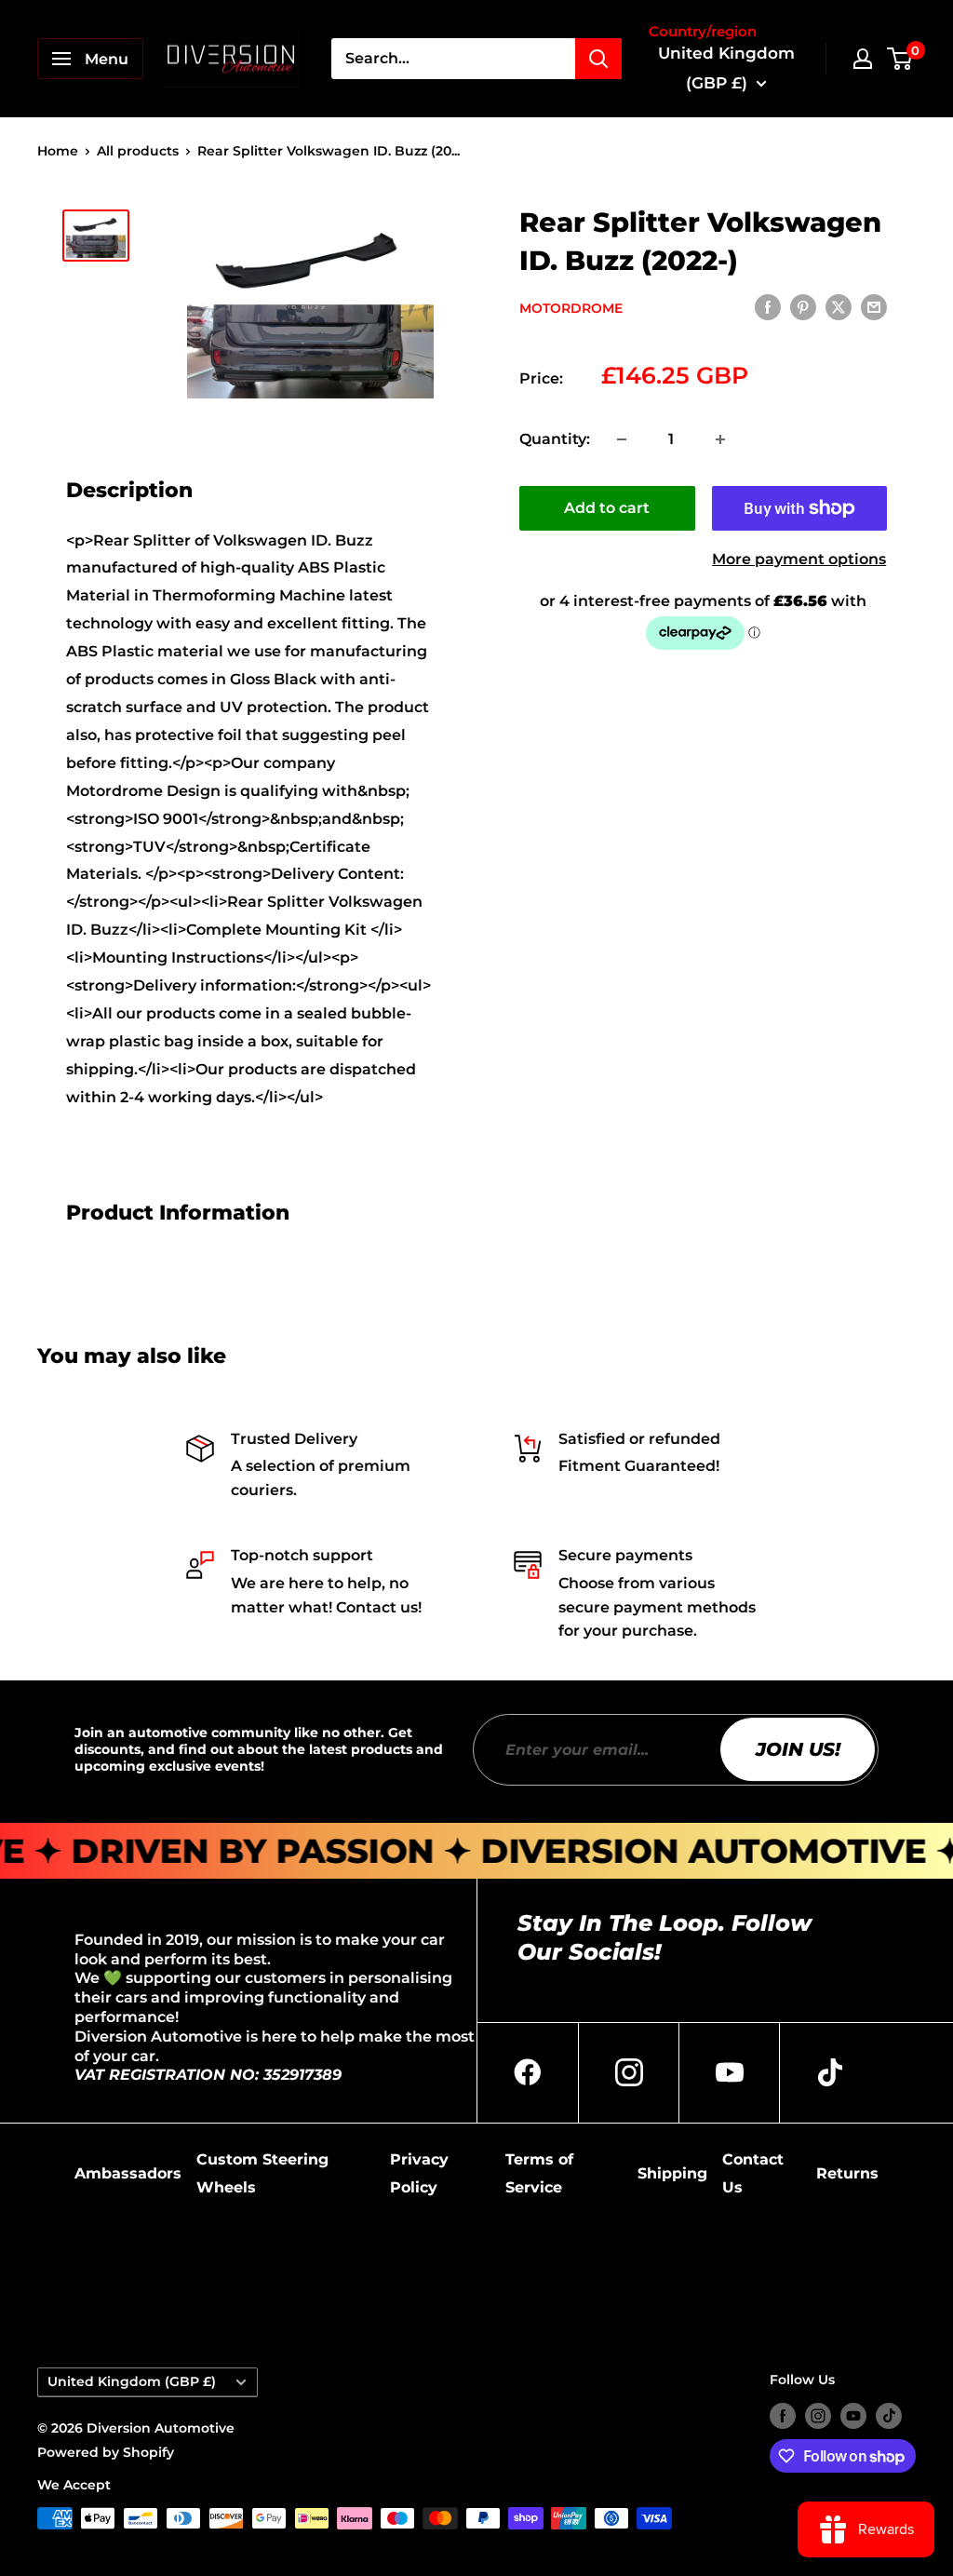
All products (138, 151)
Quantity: (555, 439)
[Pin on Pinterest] (803, 306)
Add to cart (607, 508)
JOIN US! (798, 1749)
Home (58, 151)
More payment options (799, 559)
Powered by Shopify (106, 2452)
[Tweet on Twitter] (839, 306)
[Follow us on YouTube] (853, 2415)
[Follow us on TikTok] (889, 2415)
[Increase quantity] (720, 439)
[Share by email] (874, 306)
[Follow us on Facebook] (783, 2415)
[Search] (598, 59)
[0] (900, 59)
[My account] (863, 59)
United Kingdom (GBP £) (132, 2381)
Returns (847, 2173)
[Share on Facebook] (768, 306)
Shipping (672, 2173)
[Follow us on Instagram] (818, 2415)
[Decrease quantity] (622, 439)
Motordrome (571, 308)
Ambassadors (128, 2173)
